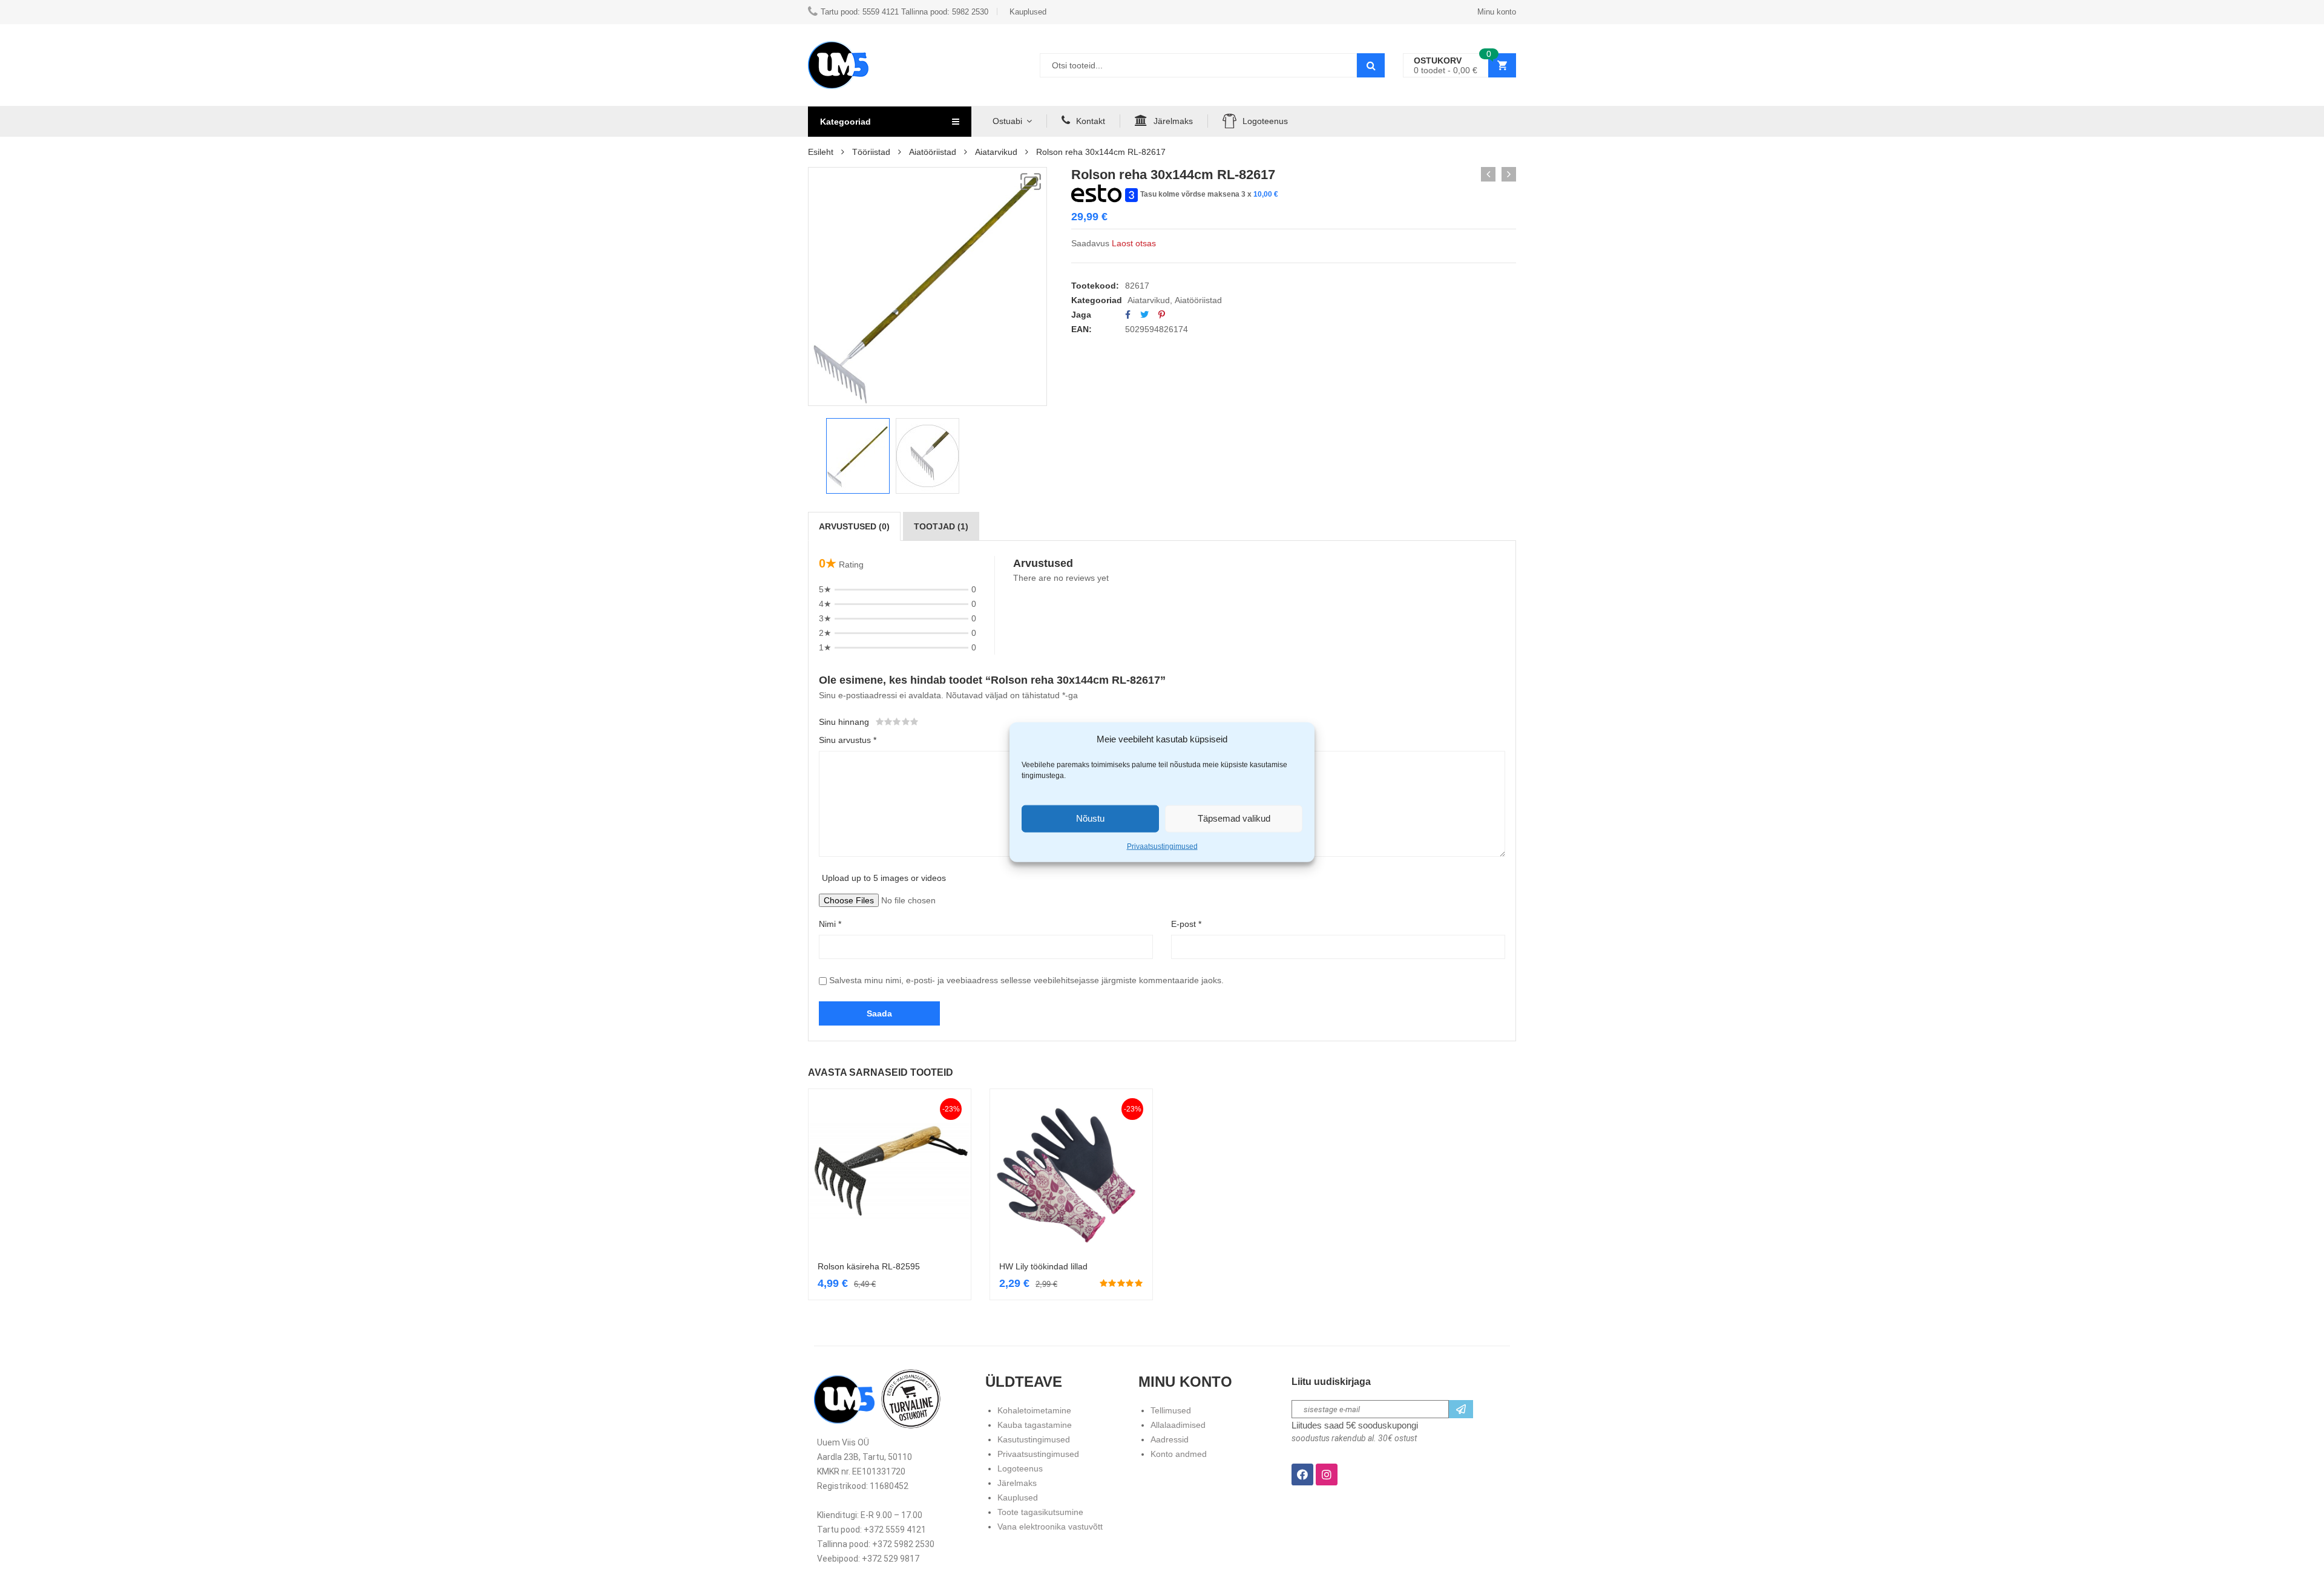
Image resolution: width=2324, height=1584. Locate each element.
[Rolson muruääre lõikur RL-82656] (1488, 174)
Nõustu (1090, 818)
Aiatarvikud (996, 152)
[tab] (854, 526)
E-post (1186, 924)
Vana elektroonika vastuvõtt (1050, 1527)
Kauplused (1018, 1497)
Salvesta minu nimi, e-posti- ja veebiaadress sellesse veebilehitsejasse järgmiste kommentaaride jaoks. (1026, 980)
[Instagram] (1327, 1474)
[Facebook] (1128, 315)
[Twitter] (1144, 315)
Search (1371, 65)
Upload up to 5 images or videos (884, 878)
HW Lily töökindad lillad (1043, 1266)
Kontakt (1091, 121)
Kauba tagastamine (1035, 1425)
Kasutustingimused (1034, 1439)
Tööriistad (871, 152)
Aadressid (1170, 1439)
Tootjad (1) (941, 526)
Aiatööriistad (933, 152)
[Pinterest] (1162, 315)
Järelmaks (1173, 121)
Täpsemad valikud (1234, 818)
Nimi (830, 924)
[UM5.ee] (838, 65)
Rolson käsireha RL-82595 (869, 1266)
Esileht (821, 152)
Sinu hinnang (844, 722)
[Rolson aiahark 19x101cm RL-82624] (1509, 174)
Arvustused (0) (854, 526)
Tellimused (1171, 1410)
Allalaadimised (1178, 1425)
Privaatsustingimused (1162, 846)
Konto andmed (1179, 1454)
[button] (1031, 182)
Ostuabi (1007, 121)
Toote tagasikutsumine (1040, 1512)
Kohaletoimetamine (1034, 1410)
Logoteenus (1265, 121)
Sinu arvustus (848, 740)
